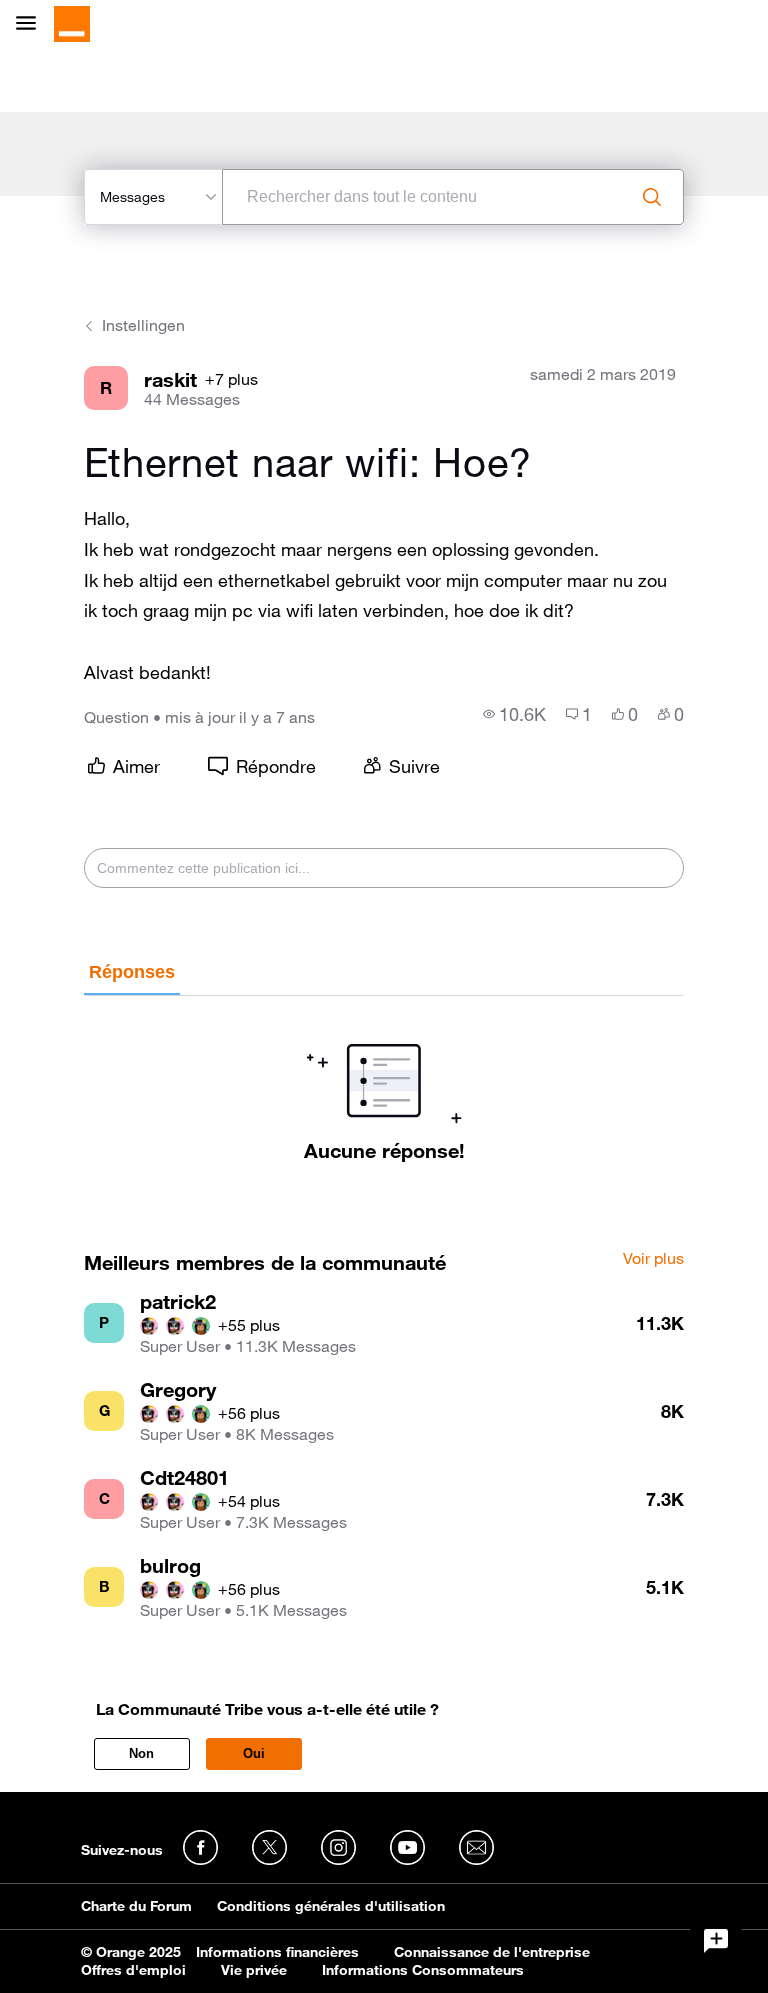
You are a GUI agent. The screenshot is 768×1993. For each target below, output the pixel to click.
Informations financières (277, 1952)
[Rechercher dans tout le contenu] (652, 197)
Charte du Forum (136, 1906)
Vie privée (254, 1970)
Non (141, 1753)
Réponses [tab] (132, 972)
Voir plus (653, 1259)
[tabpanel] (383, 1079)
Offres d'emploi (133, 1970)
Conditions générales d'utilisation (331, 1906)
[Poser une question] (716, 1941)
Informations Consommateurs (423, 1970)
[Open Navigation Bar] (32, 24)
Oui (254, 1753)
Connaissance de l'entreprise (492, 1952)
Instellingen (143, 325)
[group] (514, 714)
